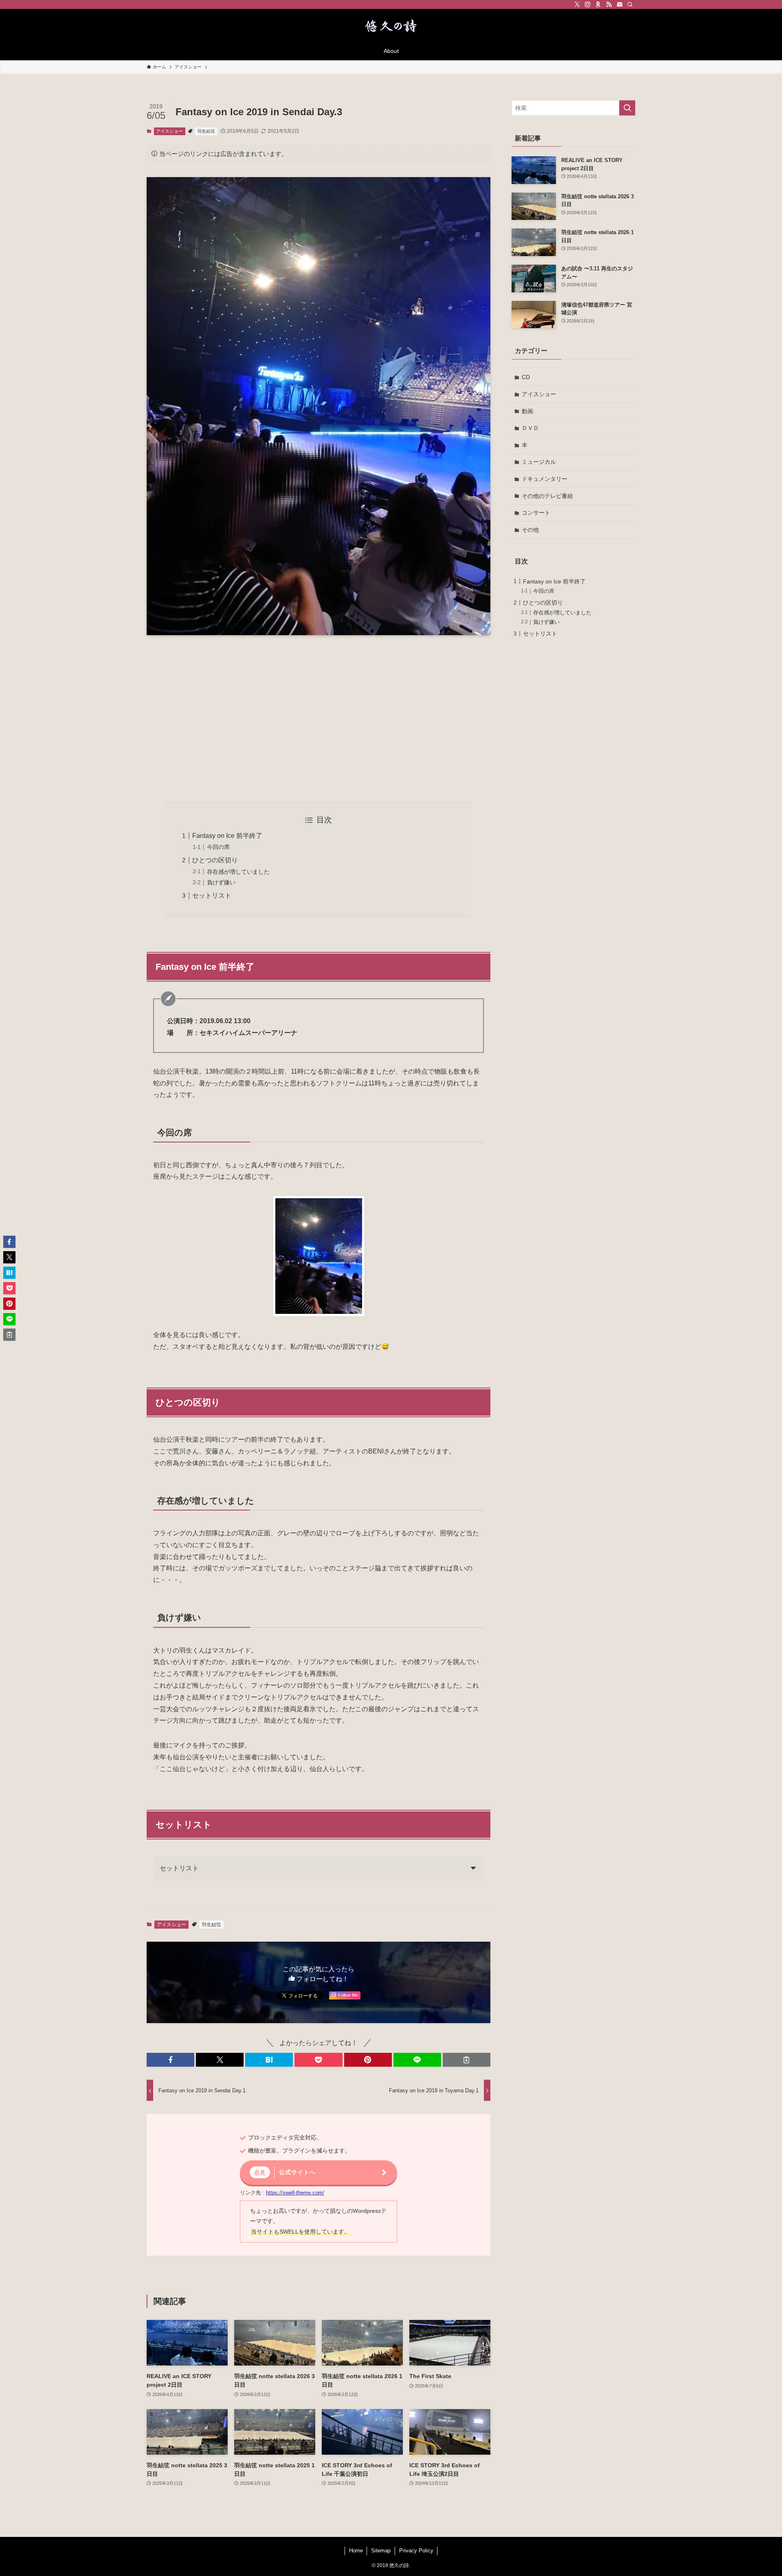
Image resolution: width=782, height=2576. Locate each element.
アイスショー (169, 131)
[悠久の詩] (391, 27)
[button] (170, 2060)
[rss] (609, 4)
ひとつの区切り (215, 860)
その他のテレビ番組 (547, 496)
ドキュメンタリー (545, 479)
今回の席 (218, 847)
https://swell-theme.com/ (295, 2193)
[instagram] (588, 4)
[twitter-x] (577, 4)
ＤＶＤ (530, 428)
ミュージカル (539, 462)
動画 (527, 411)
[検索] (630, 4)
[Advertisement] (319, 718)
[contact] (619, 4)
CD (526, 377)
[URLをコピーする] (467, 2060)
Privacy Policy (416, 2551)
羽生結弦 (206, 131)
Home (356, 2551)
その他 (530, 530)
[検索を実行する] (627, 108)
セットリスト (212, 896)
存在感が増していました (238, 872)
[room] (598, 4)
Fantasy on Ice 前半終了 (227, 836)
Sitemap (381, 2551)
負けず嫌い (221, 882)
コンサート (536, 513)
